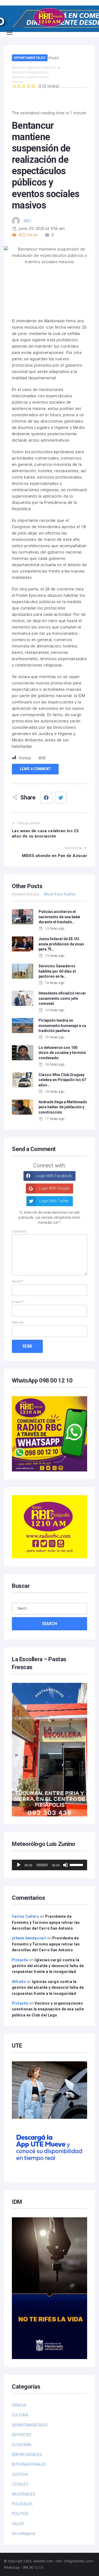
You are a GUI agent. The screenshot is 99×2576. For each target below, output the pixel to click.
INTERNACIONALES (29, 2464)
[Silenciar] (65, 1865)
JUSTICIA (20, 2474)
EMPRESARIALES (27, 2455)
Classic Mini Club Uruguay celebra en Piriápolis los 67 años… (62, 1080)
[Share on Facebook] (46, 798)
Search (50, 1624)
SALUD (18, 2524)
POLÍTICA (20, 2514)
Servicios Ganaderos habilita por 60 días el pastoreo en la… (57, 971)
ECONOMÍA (22, 2445)
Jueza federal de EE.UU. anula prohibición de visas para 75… (61, 944)
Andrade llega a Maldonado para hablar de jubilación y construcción (63, 1107)
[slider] (77, 1864)
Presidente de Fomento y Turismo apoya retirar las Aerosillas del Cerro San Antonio (46, 1922)
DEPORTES (22, 2435)
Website (18, 1323)
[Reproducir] (19, 1865)
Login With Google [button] (54, 1188)
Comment (19, 1232)
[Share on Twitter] (61, 798)
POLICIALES (22, 2504)
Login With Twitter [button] (54, 1201)
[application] (49, 1865)
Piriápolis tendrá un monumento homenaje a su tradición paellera (62, 1026)
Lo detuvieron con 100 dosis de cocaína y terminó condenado (62, 1053)
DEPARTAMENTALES (30, 58)
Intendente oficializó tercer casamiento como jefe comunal (62, 998)
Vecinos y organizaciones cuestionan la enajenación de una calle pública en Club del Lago (48, 2009)
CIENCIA (19, 2405)
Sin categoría (24, 2534)
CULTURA (20, 2415)
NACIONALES (24, 2494)
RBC (28, 221)
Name (17, 1281)
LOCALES (20, 2484)
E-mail (18, 1302)
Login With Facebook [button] (54, 1176)
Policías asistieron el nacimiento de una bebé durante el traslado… (59, 917)
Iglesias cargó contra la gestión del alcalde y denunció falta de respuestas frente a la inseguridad (48, 1966)
